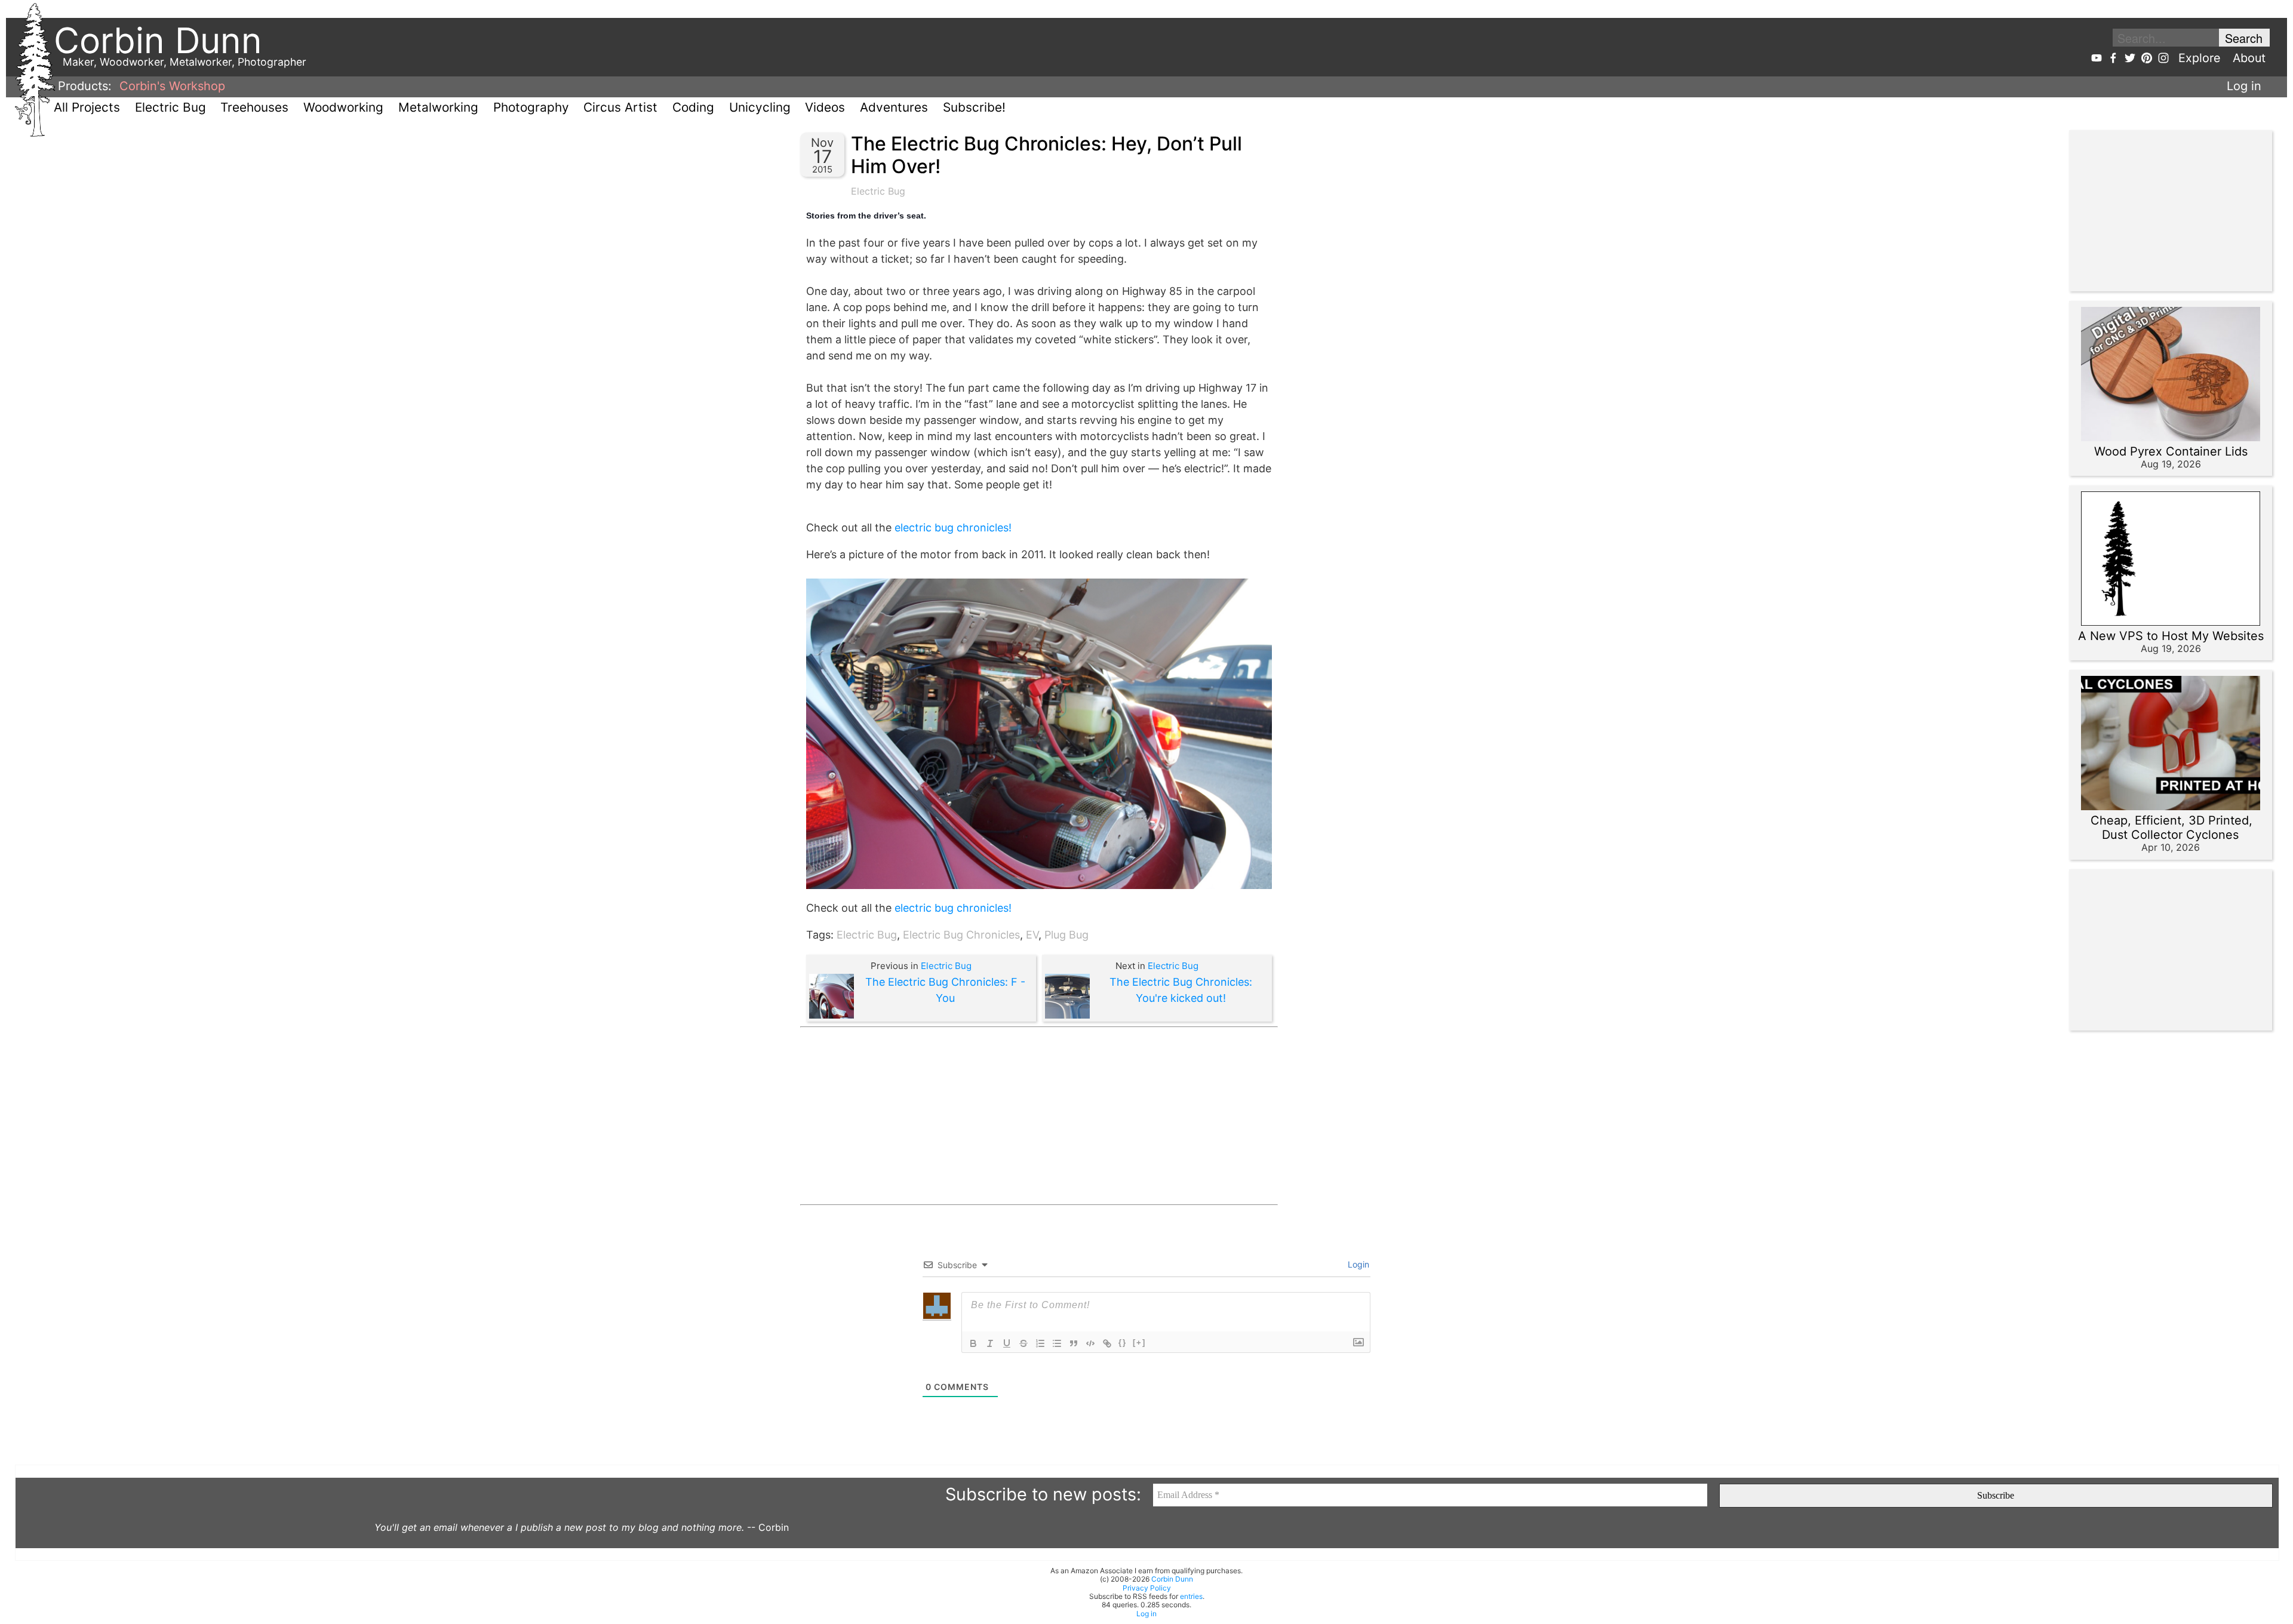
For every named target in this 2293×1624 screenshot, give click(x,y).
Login (1357, 1264)
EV (1032, 935)
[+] (1139, 1342)
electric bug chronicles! (953, 528)
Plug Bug (1066, 935)
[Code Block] (1090, 1343)
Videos (825, 107)
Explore (2200, 58)
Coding (693, 107)
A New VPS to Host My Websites (2171, 636)
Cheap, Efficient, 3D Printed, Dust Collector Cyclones (2171, 828)
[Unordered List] (1057, 1343)
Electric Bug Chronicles (961, 935)
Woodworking (343, 107)
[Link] (1107, 1343)
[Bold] (973, 1343)
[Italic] (990, 1343)
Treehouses (254, 107)
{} (1123, 1342)
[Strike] (1023, 1343)
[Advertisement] (1039, 1116)
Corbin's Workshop (172, 86)
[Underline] (1007, 1343)
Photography (531, 107)
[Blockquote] (1074, 1343)
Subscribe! (974, 107)
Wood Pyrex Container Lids (2171, 451)
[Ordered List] (1040, 1343)
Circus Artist (620, 107)
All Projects (87, 107)
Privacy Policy (1147, 1588)
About (2249, 58)
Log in (2244, 86)
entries (1191, 1596)
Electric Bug (170, 107)
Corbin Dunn (1172, 1579)
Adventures (894, 107)
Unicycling (760, 107)
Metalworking (438, 107)
